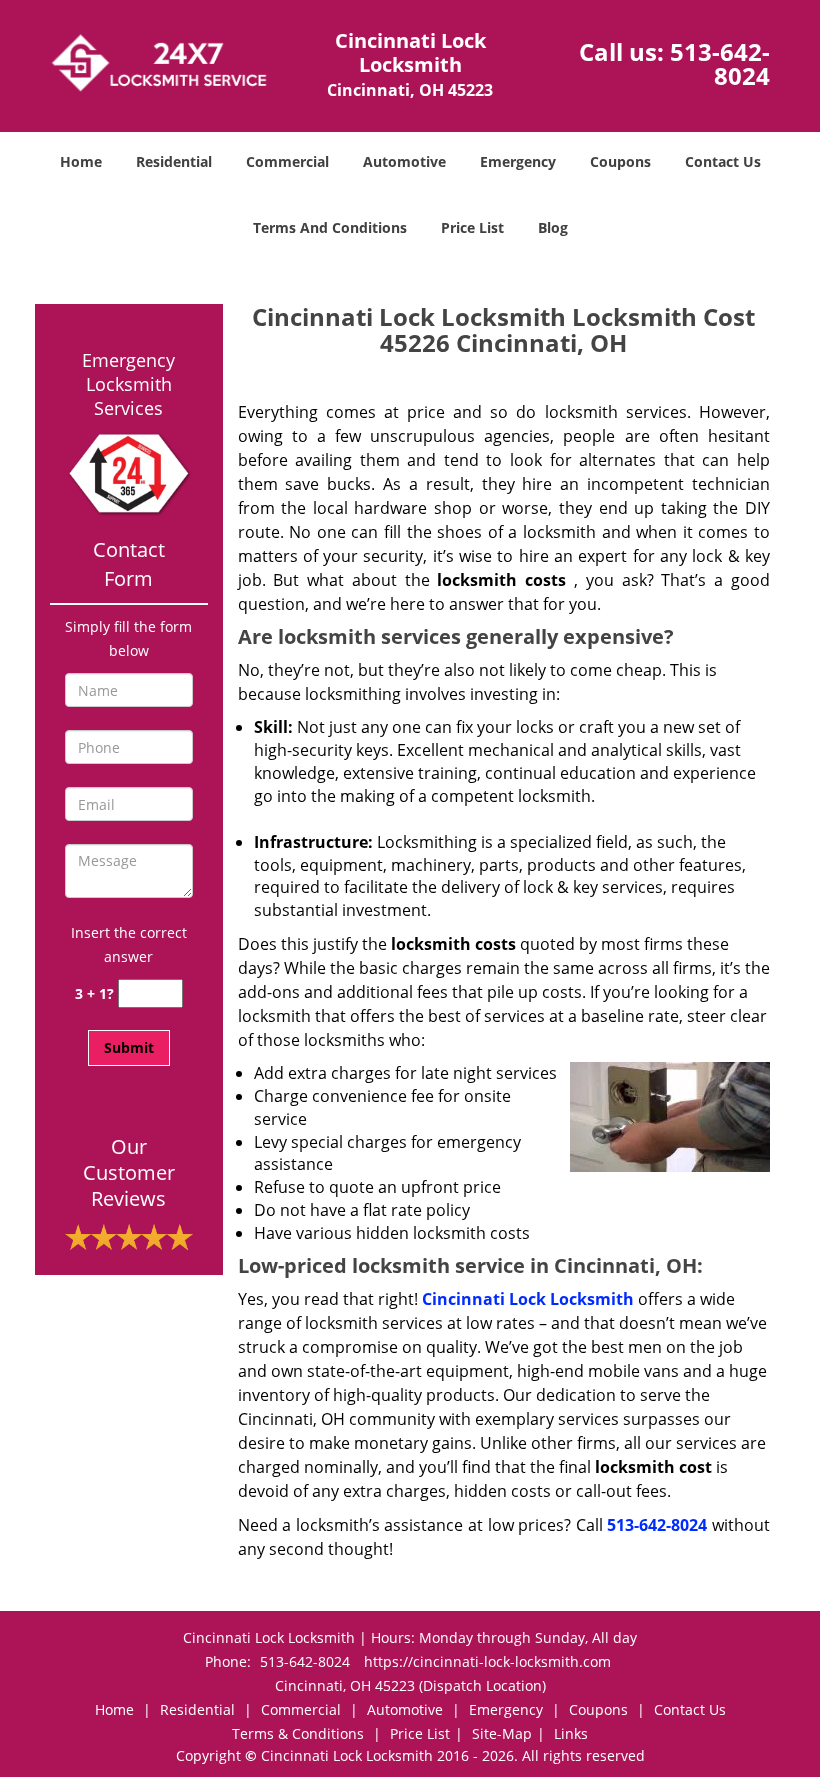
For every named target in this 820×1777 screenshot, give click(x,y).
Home (81, 161)
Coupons (620, 161)
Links (571, 1733)
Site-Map (502, 1733)
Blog (553, 227)
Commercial (287, 161)
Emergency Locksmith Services (128, 384)
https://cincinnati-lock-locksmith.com (487, 1661)
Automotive (404, 161)
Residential (174, 161)
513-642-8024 (720, 63)
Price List (472, 227)
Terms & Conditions (298, 1733)
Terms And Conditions (330, 227)
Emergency (518, 161)
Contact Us (723, 161)
